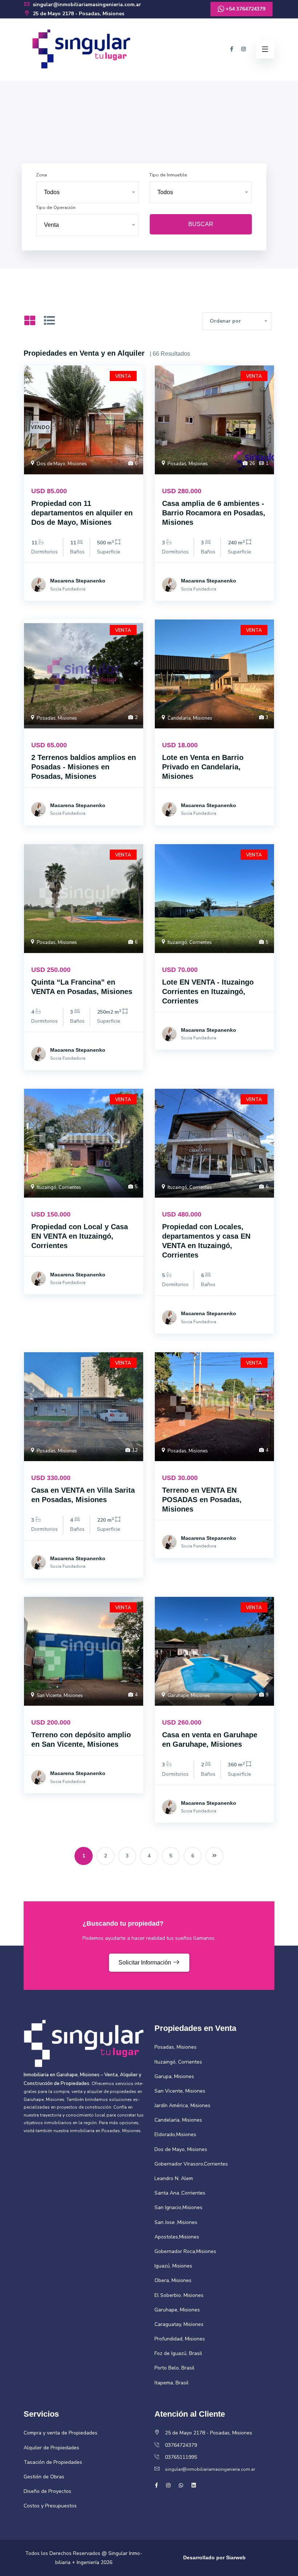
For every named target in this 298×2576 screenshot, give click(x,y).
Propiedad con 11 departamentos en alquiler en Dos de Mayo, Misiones (82, 513)
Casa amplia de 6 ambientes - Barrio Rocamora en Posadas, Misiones (214, 513)
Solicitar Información (146, 1962)
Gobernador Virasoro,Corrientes (191, 2164)
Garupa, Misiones (174, 2076)
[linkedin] (194, 2485)
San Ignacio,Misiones (178, 2207)
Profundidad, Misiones (180, 2339)
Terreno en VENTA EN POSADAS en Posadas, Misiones (202, 1500)
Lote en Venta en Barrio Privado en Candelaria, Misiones (203, 767)
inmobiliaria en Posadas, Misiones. (106, 2131)
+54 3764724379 (245, 9)
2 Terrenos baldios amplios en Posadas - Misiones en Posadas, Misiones (84, 767)
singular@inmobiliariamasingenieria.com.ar (86, 5)
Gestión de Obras (44, 2477)
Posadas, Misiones (187, 464)
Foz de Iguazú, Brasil (178, 2353)
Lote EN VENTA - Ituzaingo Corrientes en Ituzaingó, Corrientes (208, 991)
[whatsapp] (181, 2485)
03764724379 (181, 2445)
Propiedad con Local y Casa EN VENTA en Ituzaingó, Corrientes (80, 1236)
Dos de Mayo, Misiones (61, 464)
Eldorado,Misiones (175, 2135)
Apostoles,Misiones (177, 2237)
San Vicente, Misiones (59, 1696)
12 (134, 1450)
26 (252, 463)
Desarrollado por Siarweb (214, 2557)
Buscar (201, 224)
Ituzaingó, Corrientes (189, 943)
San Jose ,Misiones (176, 2222)
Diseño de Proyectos (47, 2491)
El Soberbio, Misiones (179, 2295)
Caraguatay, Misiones (179, 2324)
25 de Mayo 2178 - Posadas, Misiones (78, 14)
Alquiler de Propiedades (51, 2448)
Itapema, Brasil (172, 2383)
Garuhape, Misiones (188, 1696)
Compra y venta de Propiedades (61, 2433)
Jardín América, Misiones (182, 2105)
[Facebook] (232, 49)
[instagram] (243, 49)
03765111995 (181, 2457)
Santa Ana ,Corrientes (180, 2193)
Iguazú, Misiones (173, 2266)
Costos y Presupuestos (50, 2506)
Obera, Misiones (173, 2280)
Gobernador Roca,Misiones (185, 2251)
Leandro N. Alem (174, 2178)
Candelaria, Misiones (189, 718)
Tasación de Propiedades (53, 2462)
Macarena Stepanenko (78, 581)
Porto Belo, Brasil (174, 2368)
